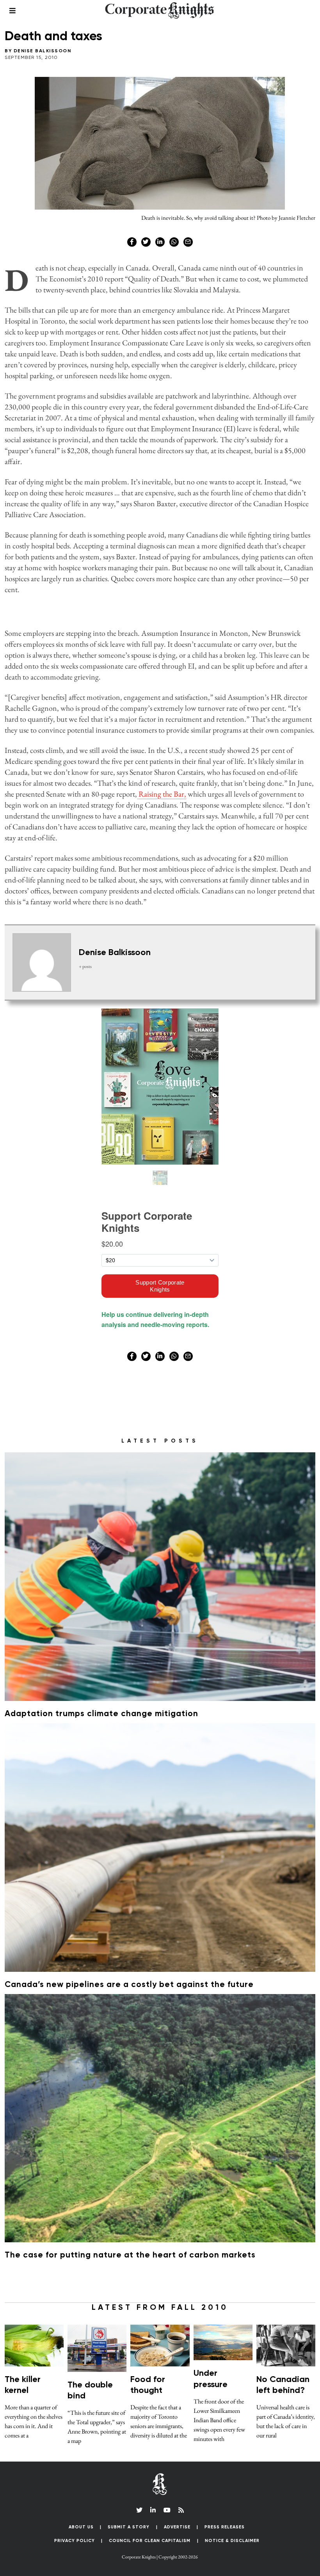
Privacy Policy (75, 2541)
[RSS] (181, 2510)
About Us (81, 2527)
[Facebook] (132, 242)
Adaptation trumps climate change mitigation (101, 1714)
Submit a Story (129, 2527)
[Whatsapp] (174, 242)
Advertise (177, 2527)
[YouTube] (167, 2510)
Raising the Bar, (162, 794)
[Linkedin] (160, 242)
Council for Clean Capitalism (150, 2541)
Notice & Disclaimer (232, 2541)
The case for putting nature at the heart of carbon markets (130, 2255)
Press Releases (225, 2527)
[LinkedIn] (153, 2510)
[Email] (188, 242)
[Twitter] (146, 242)
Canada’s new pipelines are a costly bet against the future (129, 1985)
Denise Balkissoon (43, 51)
